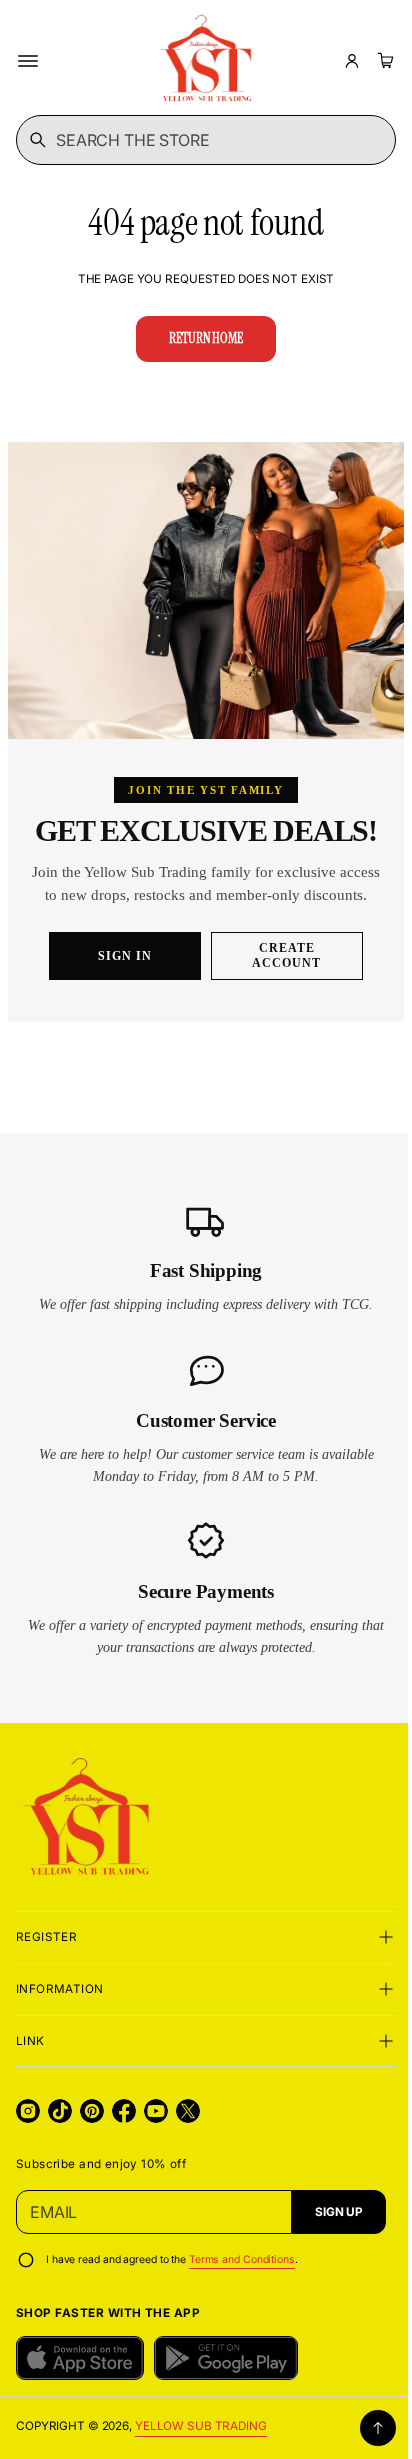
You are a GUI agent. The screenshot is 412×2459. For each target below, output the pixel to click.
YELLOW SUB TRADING (201, 2437)
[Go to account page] (352, 61)
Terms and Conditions (242, 2270)
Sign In (118, 967)
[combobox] (198, 140)
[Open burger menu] (28, 61)
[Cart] (383, 61)
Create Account (279, 967)
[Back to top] (363, 2440)
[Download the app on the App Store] (80, 2370)
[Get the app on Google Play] (226, 2370)
